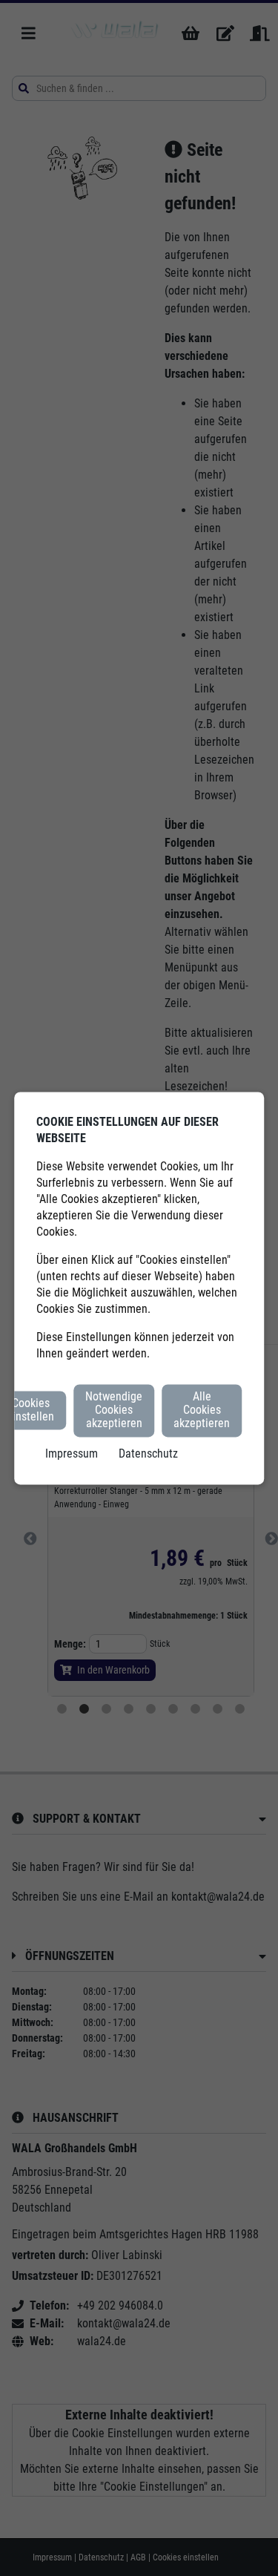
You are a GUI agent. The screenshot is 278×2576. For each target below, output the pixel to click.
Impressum (72, 1453)
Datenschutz (148, 1453)
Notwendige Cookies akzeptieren (114, 1410)
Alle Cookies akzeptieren (202, 1410)
